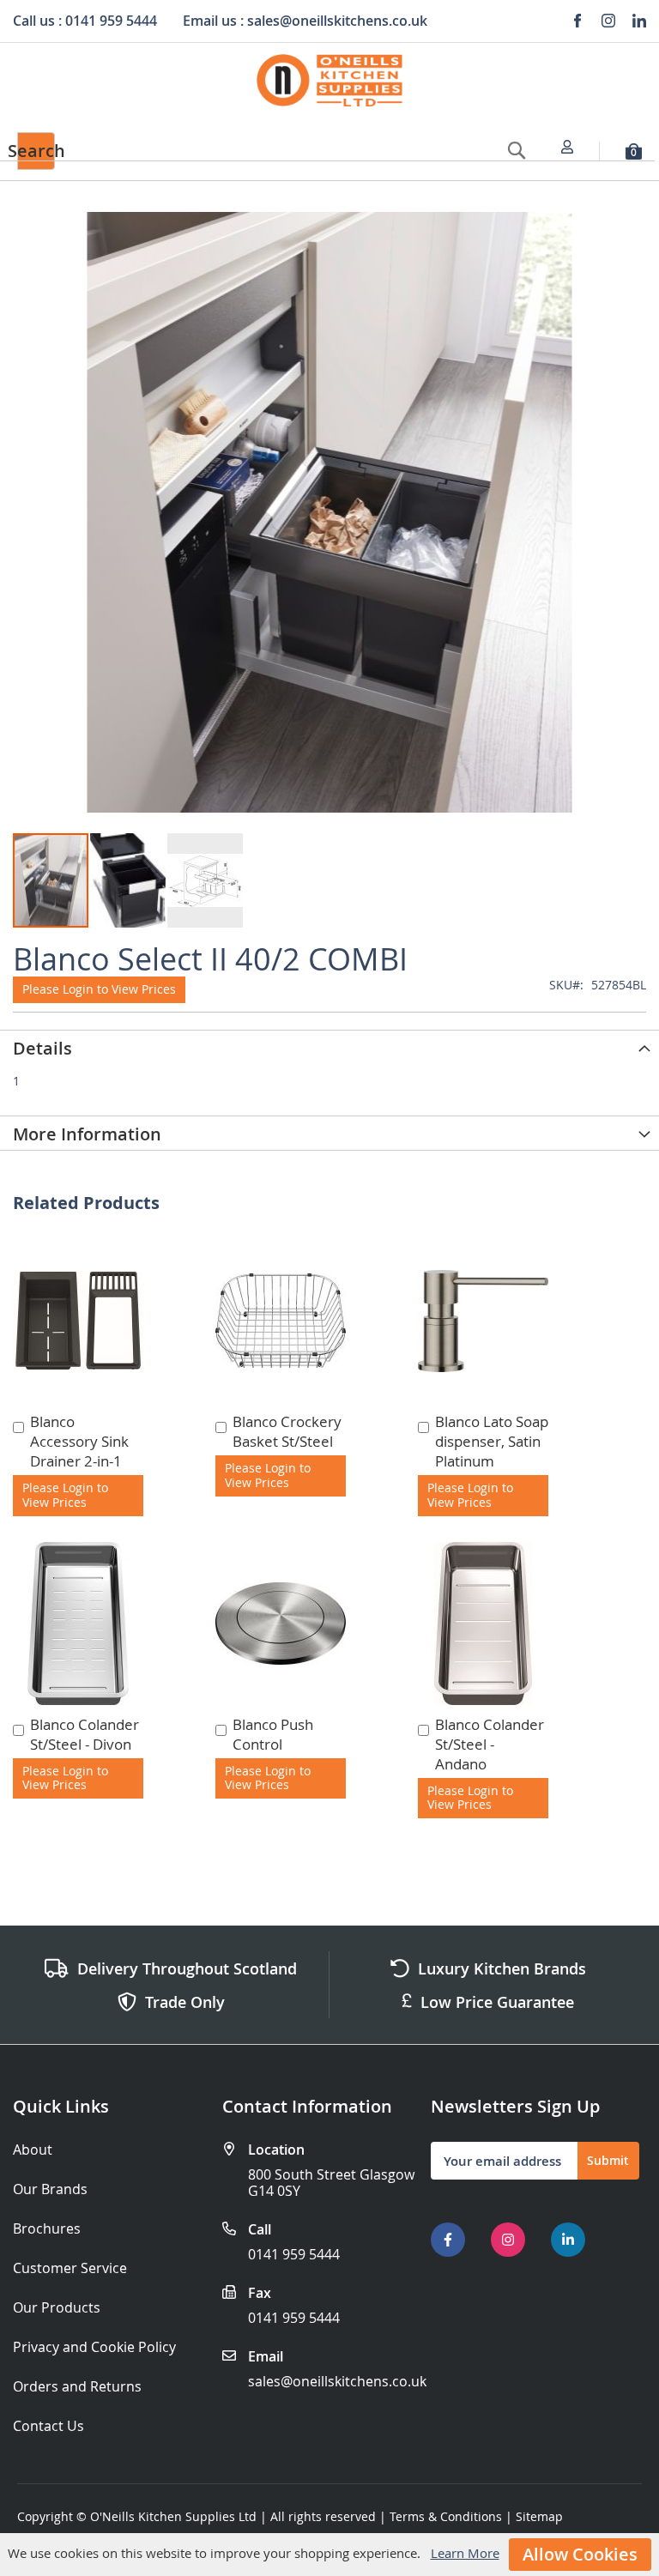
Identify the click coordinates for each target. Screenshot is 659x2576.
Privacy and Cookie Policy (94, 2347)
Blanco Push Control (273, 1734)
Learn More (465, 2553)
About (33, 2150)
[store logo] (329, 81)
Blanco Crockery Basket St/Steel (287, 1431)
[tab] (329, 1047)
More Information (87, 1134)
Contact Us (48, 2426)
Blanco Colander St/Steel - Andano (490, 1744)
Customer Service (70, 2268)
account (572, 147)
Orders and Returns (77, 2387)
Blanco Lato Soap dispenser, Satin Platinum (492, 1441)
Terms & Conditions (446, 2516)
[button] (129, 880)
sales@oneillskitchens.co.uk (337, 2381)
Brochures (47, 2229)
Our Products (57, 2308)
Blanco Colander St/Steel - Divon (85, 1734)
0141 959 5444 (294, 2254)
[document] (329, 2555)
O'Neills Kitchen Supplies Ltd (173, 2516)
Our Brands (50, 2189)
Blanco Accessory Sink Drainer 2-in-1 (79, 1441)
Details (42, 1048)
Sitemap (539, 2516)
